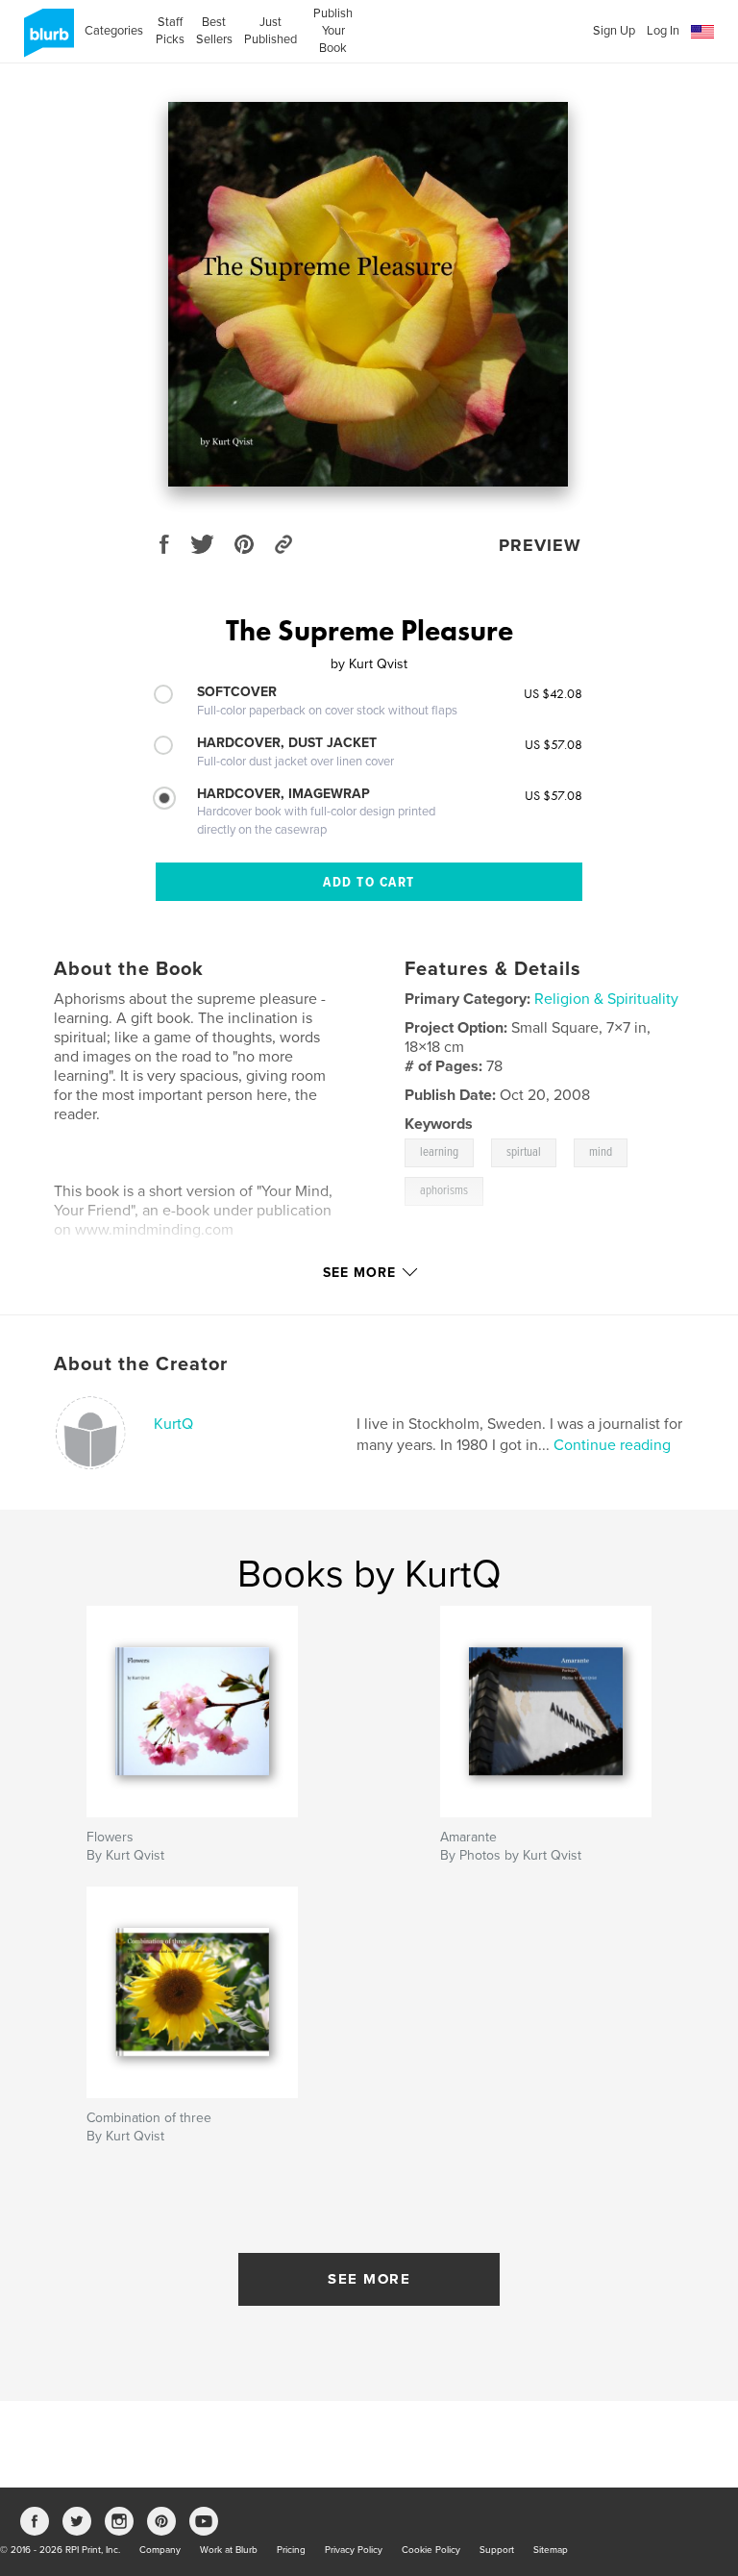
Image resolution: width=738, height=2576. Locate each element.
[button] (702, 32)
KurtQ (173, 1424)
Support (497, 2550)
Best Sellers (214, 31)
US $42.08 (553, 693)
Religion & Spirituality (606, 999)
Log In (663, 31)
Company (160, 2550)
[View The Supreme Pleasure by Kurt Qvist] (368, 294)
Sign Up (614, 31)
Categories (114, 31)
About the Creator (141, 1364)
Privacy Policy (354, 2550)
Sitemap (551, 2550)
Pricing (291, 2550)
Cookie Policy (431, 2550)
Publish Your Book (333, 31)
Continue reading (612, 1445)
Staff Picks (170, 31)
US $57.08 (553, 744)
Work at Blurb (229, 2550)
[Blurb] (46, 40)
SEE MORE (369, 2279)
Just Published (271, 31)
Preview (540, 545)
